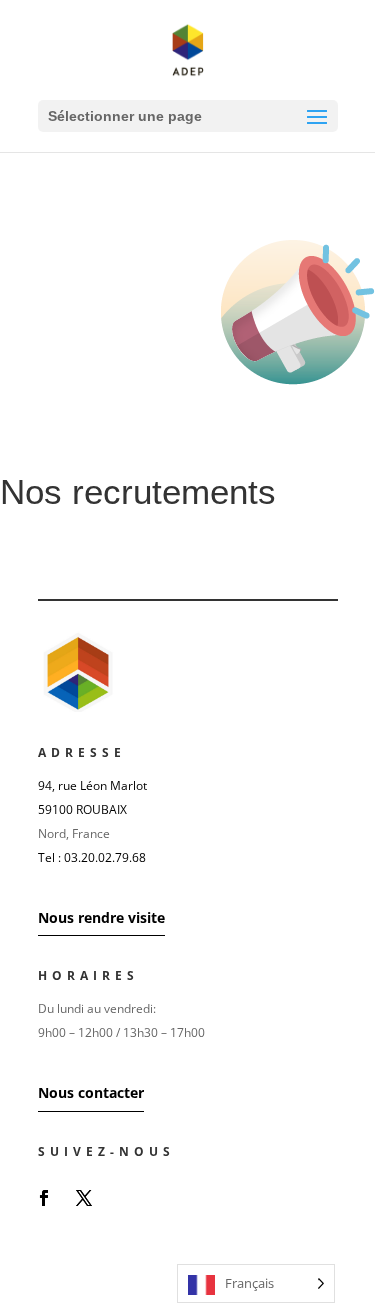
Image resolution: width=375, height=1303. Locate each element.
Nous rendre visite (101, 917)
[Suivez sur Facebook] (44, 1198)
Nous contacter (91, 1092)
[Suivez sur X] (84, 1198)
